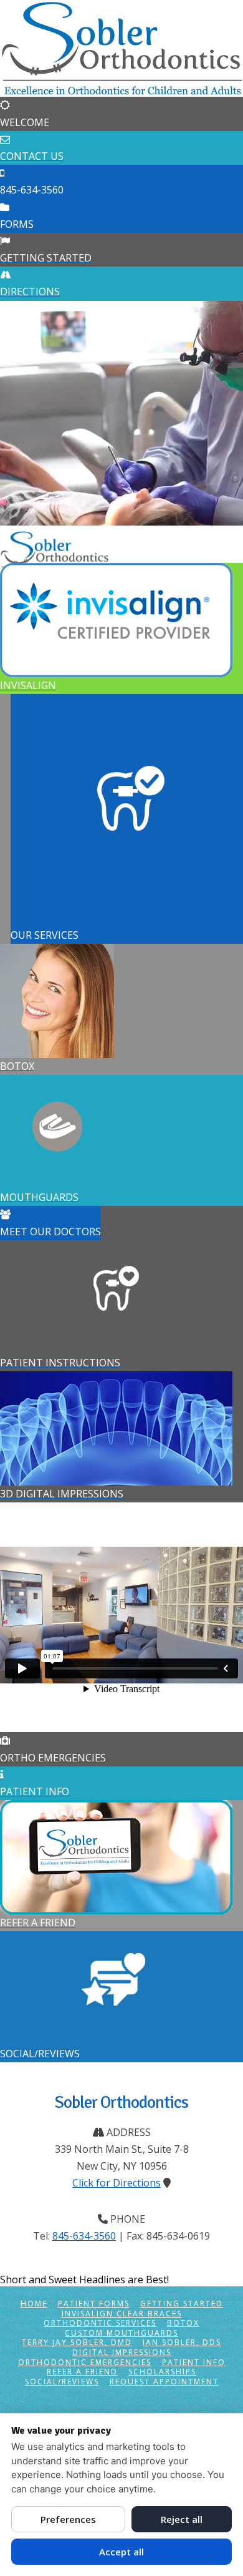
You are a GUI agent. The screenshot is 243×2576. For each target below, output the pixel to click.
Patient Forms (94, 2304)
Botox (183, 2324)
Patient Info (194, 2363)
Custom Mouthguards (121, 2333)
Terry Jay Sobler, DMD (77, 2343)
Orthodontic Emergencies (85, 2363)
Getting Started (182, 2304)
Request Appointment (164, 2382)
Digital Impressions (122, 2353)
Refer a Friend (82, 2373)
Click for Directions (117, 2183)
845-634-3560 (84, 2236)
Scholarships (162, 2373)
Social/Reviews (62, 2382)
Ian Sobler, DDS (182, 2343)
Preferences (68, 2519)
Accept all (121, 2552)
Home (34, 2304)
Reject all (182, 2519)
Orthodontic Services (100, 2324)
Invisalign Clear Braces (122, 2314)
